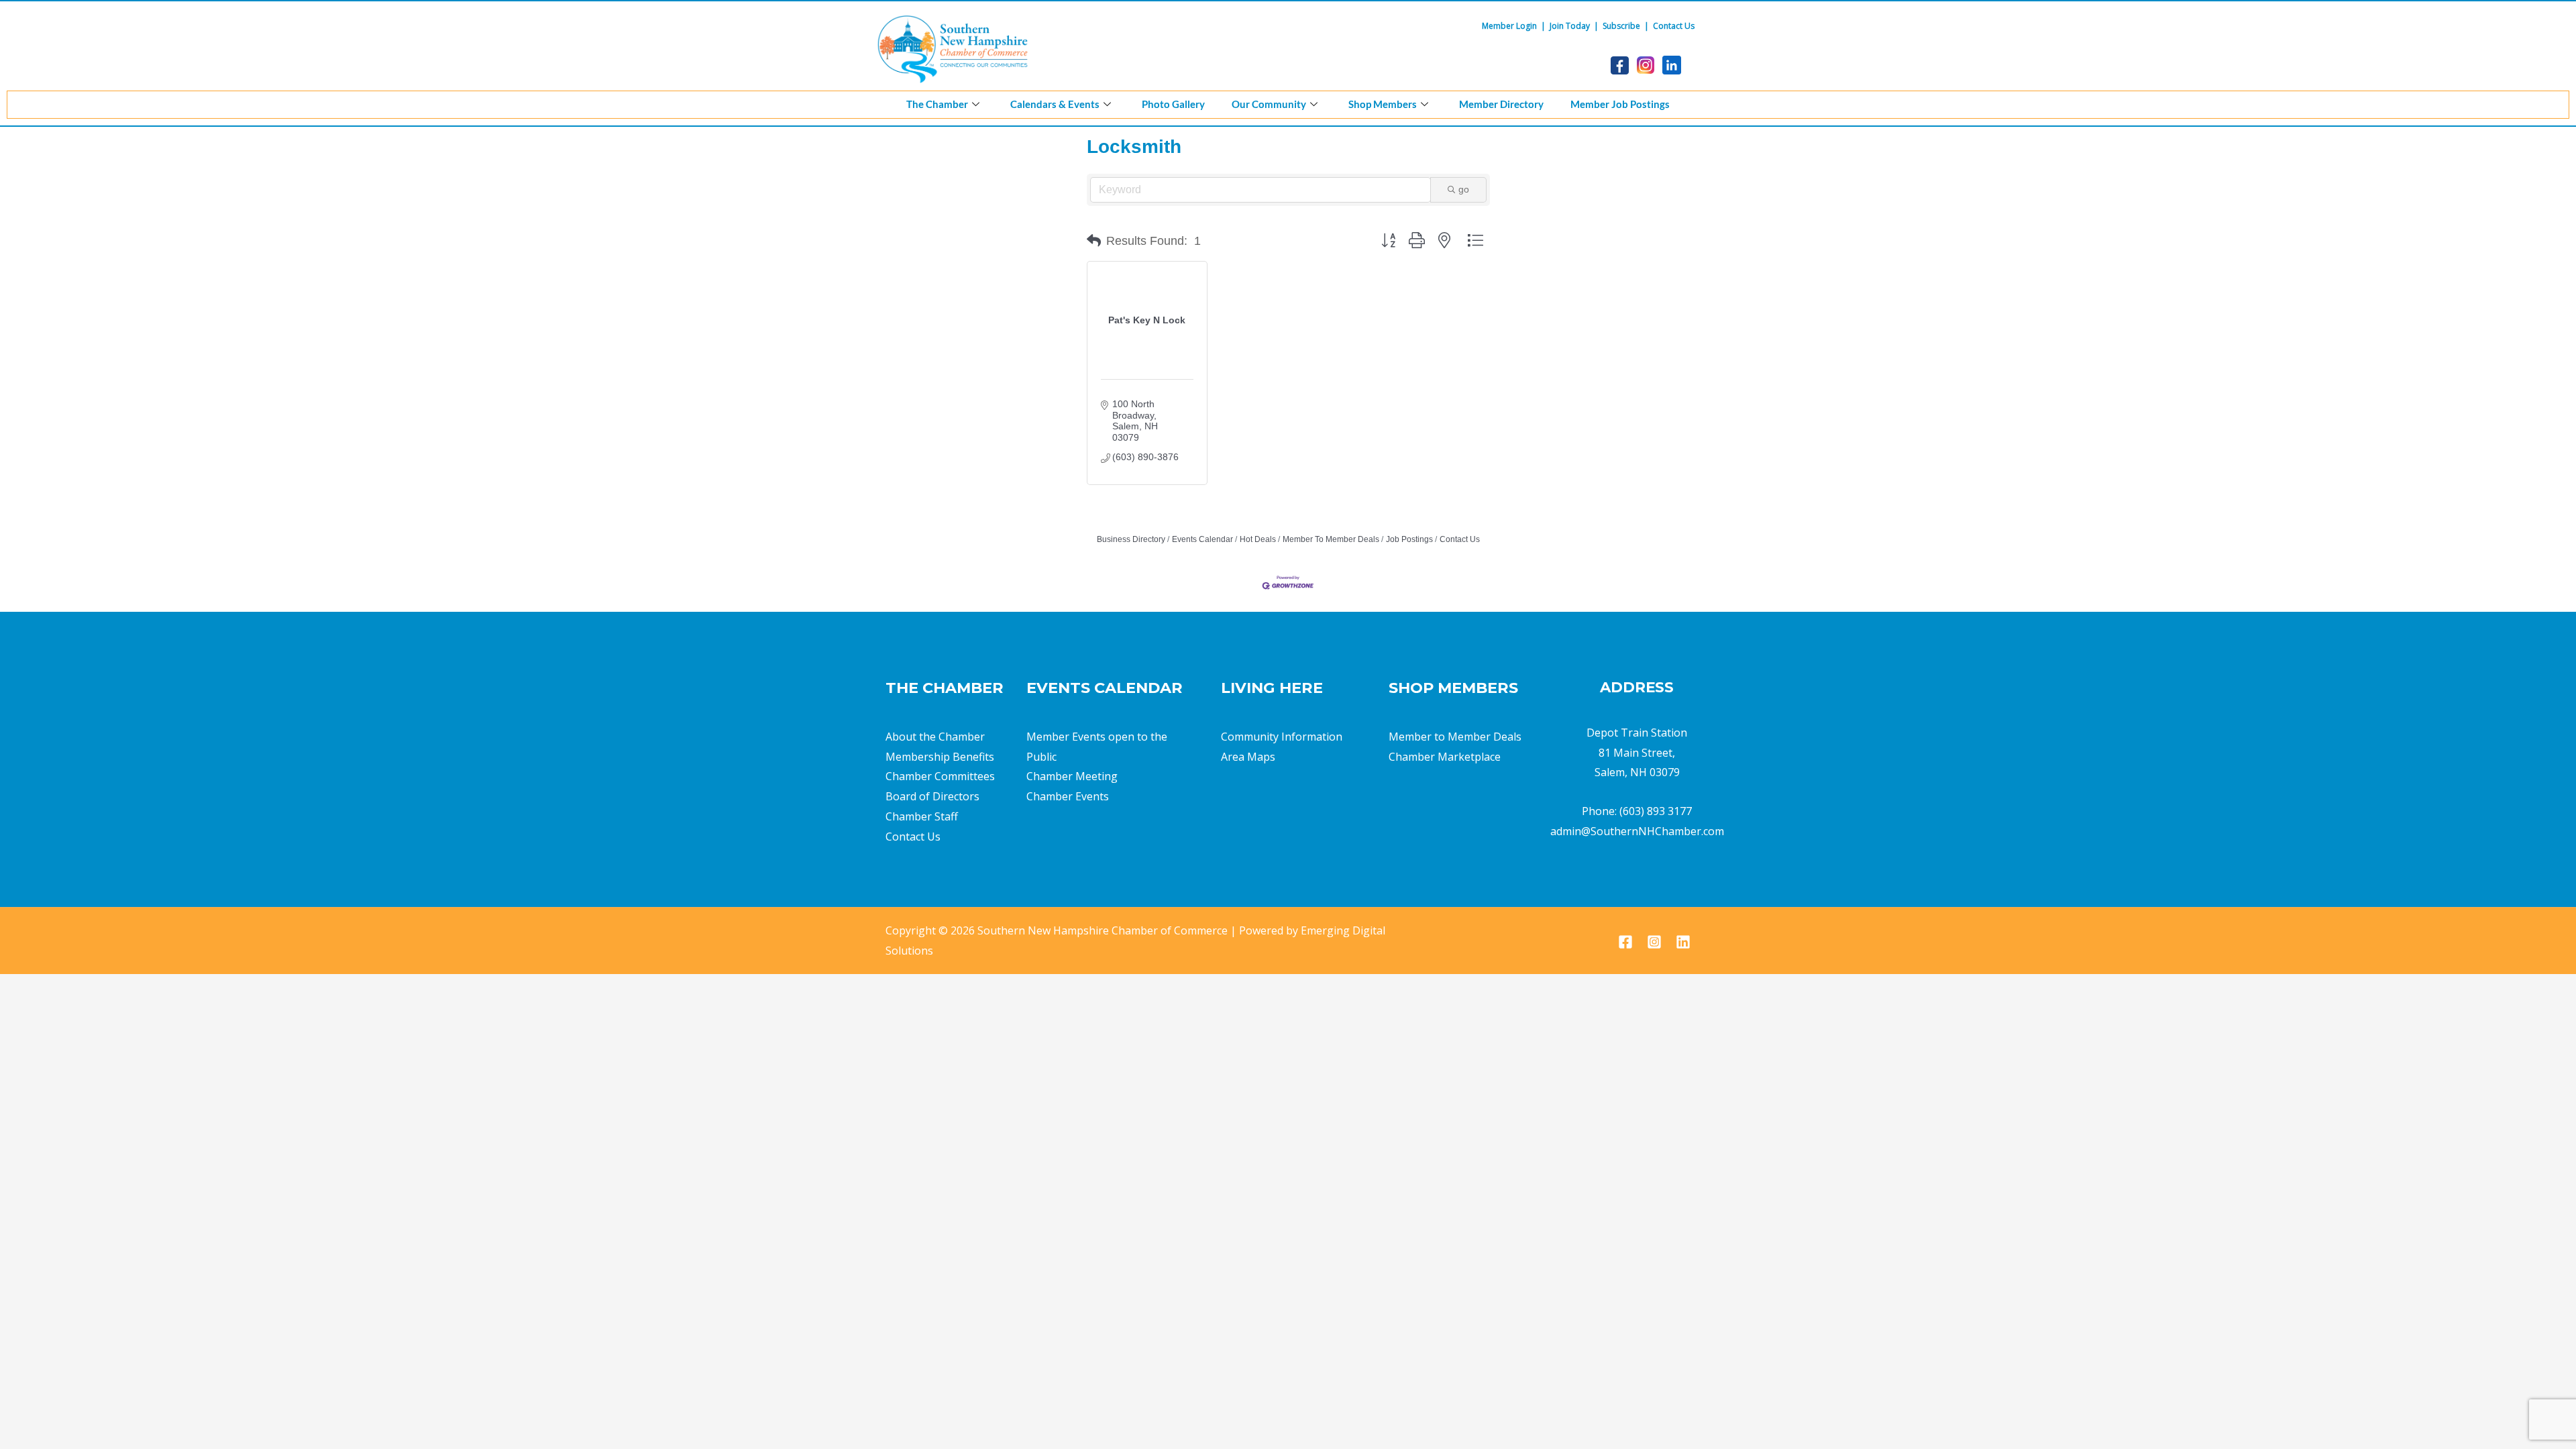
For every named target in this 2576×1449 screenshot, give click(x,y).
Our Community (1269, 104)
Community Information (1282, 737)
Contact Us (1674, 26)
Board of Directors (932, 796)
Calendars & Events (1055, 104)
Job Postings (1409, 539)
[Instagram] (1654, 942)
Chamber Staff (922, 816)
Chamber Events (1068, 796)
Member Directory (1501, 104)
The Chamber (937, 104)
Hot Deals (1258, 539)
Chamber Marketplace (1445, 757)
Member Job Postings (1620, 104)
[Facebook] (1625, 942)
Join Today (1570, 26)
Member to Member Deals (1455, 737)
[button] (1094, 241)
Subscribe (1621, 26)
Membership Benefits (940, 757)
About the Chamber (935, 737)
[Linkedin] (1683, 942)
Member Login (1509, 26)
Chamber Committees (940, 776)
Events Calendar (1202, 539)
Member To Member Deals (1331, 539)
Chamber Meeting (1072, 776)
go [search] (1464, 189)
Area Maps (1248, 757)
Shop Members (1383, 104)
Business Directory (1131, 539)
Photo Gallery (1173, 104)
